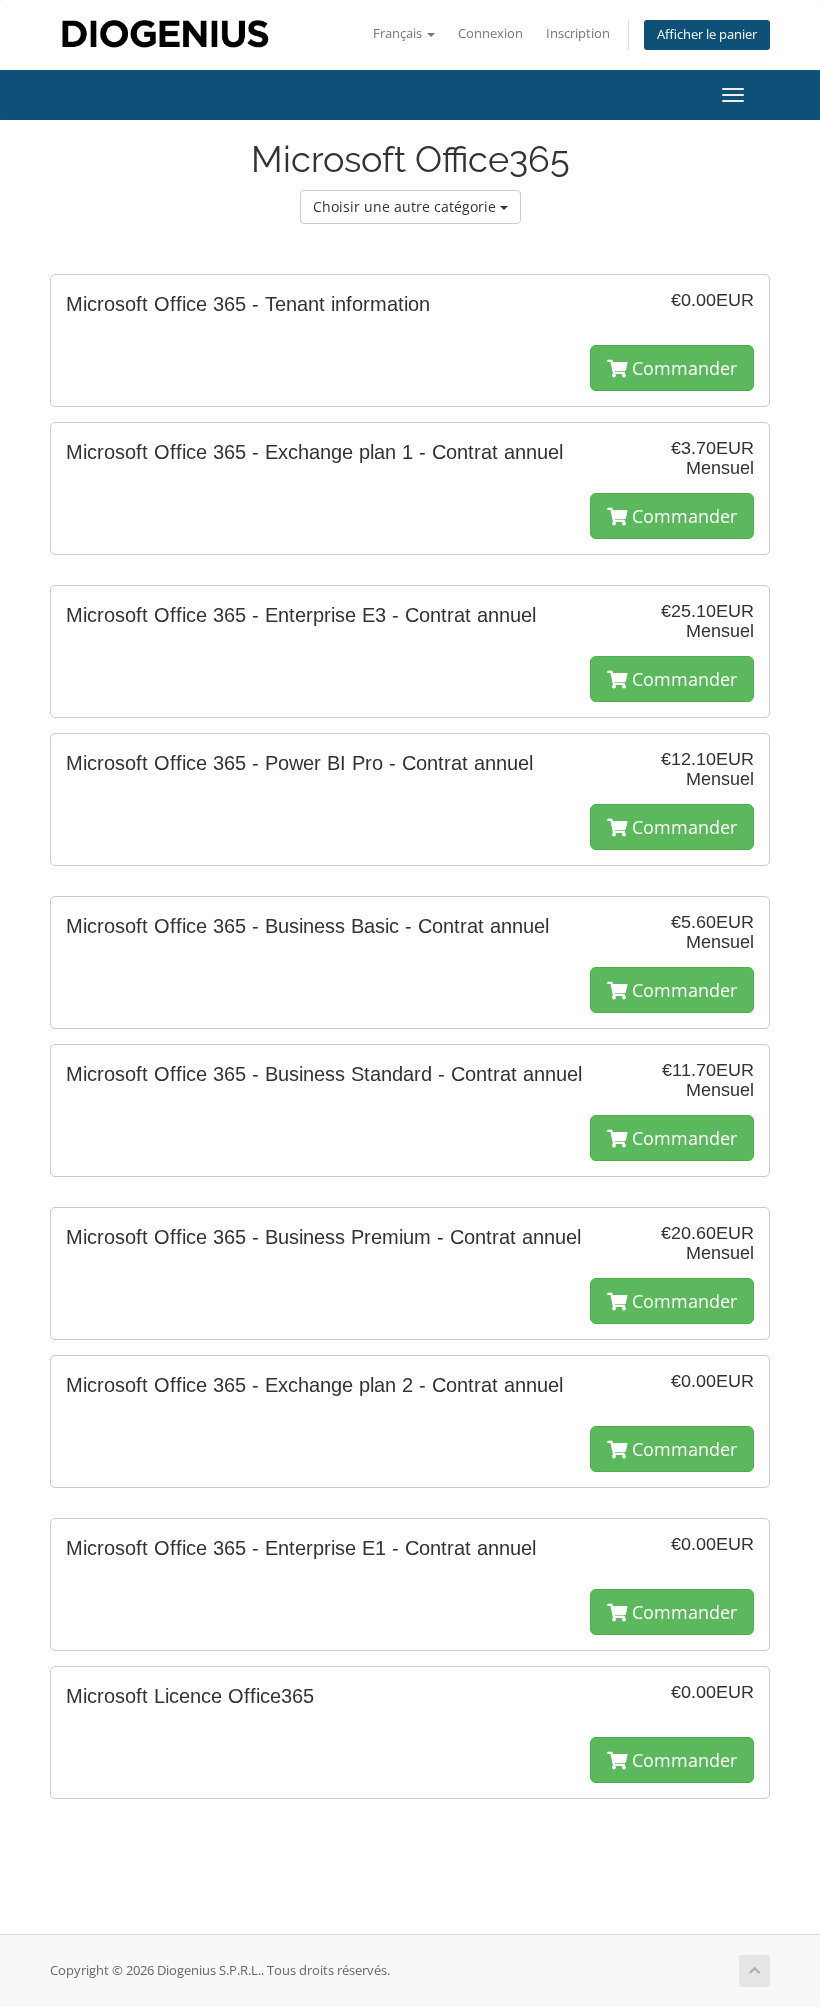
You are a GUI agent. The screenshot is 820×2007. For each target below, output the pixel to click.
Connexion (490, 33)
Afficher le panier (707, 34)
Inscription (578, 33)
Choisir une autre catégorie (406, 206)
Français (399, 33)
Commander (682, 368)
